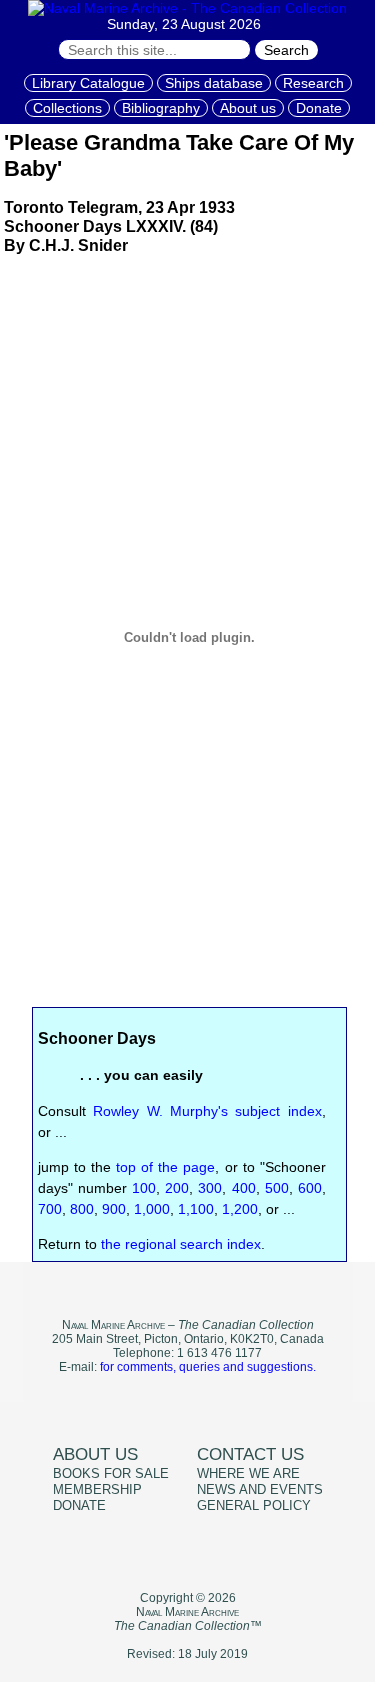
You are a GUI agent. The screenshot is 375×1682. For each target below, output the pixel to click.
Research (313, 83)
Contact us (250, 1454)
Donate (319, 108)
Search (286, 50)
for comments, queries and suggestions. (208, 1367)
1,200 (240, 1209)
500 (277, 1188)
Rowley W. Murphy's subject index (207, 1111)
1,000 (152, 1209)
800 (82, 1209)
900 (114, 1209)
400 (244, 1188)
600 (310, 1188)
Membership (97, 1490)
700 (50, 1209)
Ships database (214, 83)
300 (210, 1188)
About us (248, 108)
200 (177, 1188)
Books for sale (111, 1474)
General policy (254, 1506)
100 (144, 1188)
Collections (67, 108)
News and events (260, 1490)
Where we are (248, 1474)
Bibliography (161, 108)
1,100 (196, 1209)
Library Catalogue (88, 83)
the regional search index (181, 1244)
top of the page (165, 1167)
